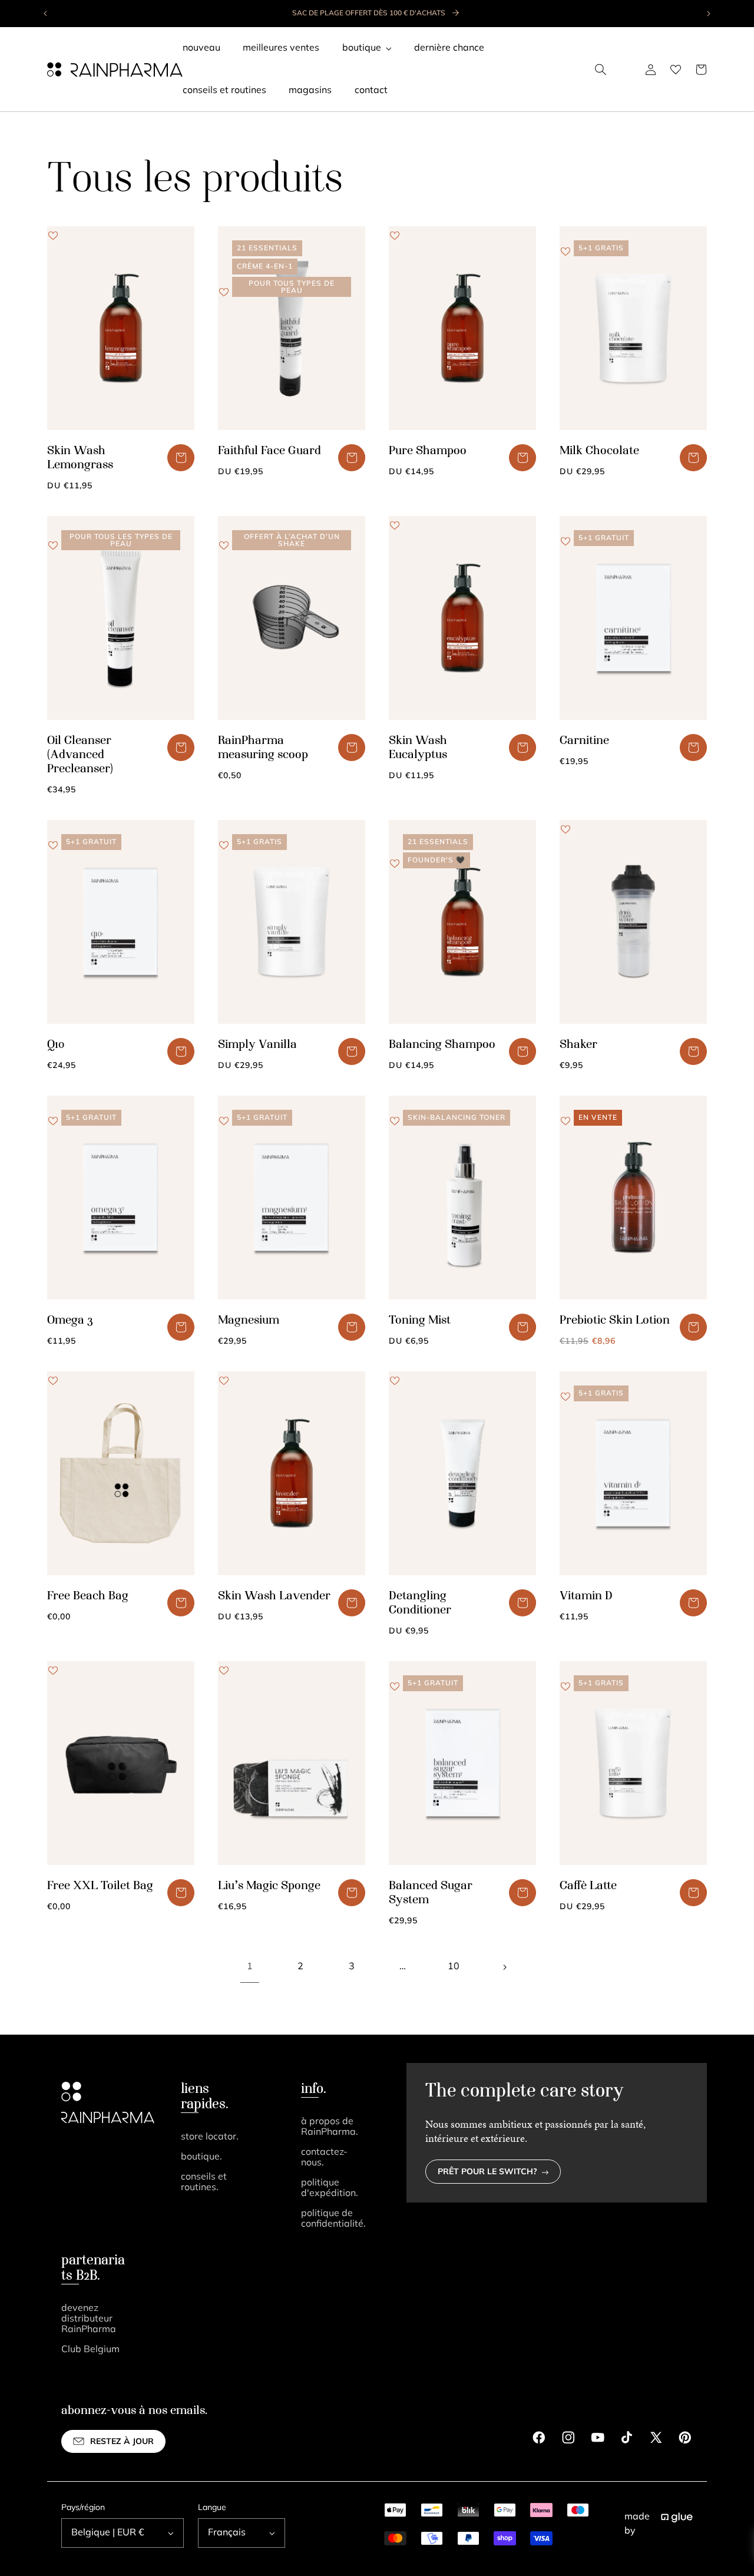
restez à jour (122, 2442)
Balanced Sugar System (431, 1893)
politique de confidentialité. (333, 2219)
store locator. (210, 2137)
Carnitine (584, 741)
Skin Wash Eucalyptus (418, 748)
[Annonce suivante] (708, 14)
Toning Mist (420, 1321)
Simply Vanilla (257, 1045)
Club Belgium (90, 2350)
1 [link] (250, 1967)
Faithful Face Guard (269, 451)
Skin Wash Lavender (274, 1596)
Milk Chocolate (599, 451)
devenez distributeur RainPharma (89, 2319)
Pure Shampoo (428, 451)
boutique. (201, 2157)
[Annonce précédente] (46, 14)
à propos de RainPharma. (330, 2127)
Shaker (578, 1045)
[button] (601, 70)
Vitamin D (586, 1596)
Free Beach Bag (88, 1596)
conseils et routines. (204, 2183)
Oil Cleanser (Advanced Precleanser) (80, 755)
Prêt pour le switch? (487, 2172)
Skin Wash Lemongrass (80, 458)
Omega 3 (70, 1321)
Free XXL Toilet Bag (100, 1886)
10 (454, 1967)
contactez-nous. (324, 2158)
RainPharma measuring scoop (263, 748)
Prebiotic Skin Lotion (615, 1321)
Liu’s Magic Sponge (269, 1886)
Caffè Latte (588, 1886)
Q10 (56, 1045)
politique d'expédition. (330, 2188)
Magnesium (249, 1321)
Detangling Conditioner (420, 1603)
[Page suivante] (504, 1967)
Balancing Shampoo (442, 1045)
